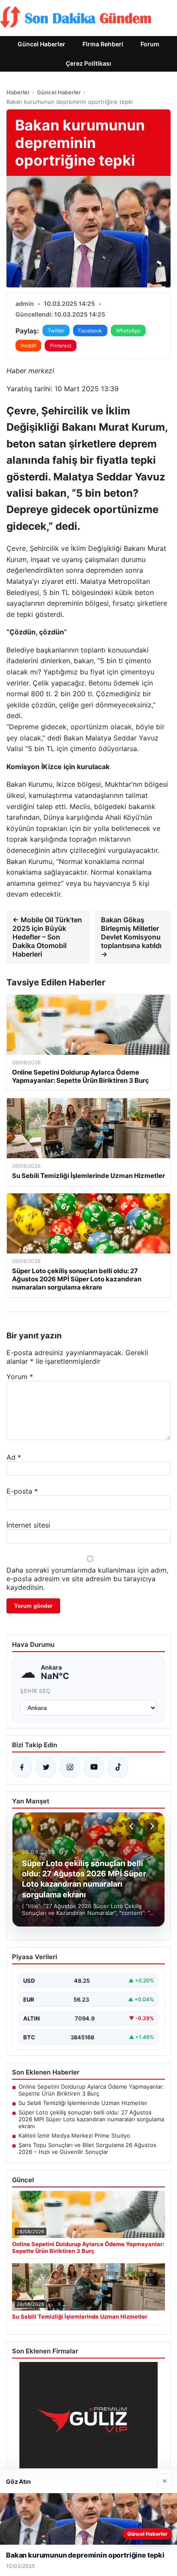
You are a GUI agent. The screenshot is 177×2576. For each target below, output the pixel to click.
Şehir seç (35, 1691)
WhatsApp (128, 331)
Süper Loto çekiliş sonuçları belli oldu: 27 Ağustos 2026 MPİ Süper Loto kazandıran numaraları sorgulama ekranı (91, 2119)
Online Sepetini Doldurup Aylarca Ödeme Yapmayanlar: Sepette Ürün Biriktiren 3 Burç (91, 2090)
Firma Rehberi (103, 44)
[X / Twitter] (46, 1767)
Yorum (20, 1377)
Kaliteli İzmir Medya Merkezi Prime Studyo (74, 2135)
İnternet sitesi (28, 1525)
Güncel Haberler (41, 44)
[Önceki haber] (133, 1826)
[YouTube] (94, 1767)
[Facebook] (22, 1767)
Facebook (90, 331)
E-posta (22, 1491)
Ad (14, 1457)
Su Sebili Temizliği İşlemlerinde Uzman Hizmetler (83, 2103)
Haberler (18, 92)
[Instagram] (70, 1767)
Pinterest (61, 346)
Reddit (28, 346)
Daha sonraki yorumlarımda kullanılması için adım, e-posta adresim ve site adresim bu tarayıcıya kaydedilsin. (87, 1579)
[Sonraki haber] (151, 1826)
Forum (150, 44)
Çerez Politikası (88, 63)
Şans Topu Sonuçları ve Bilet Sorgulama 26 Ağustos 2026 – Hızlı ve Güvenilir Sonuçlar (87, 2148)
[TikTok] (118, 1767)
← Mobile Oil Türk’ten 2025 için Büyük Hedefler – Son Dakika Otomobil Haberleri (47, 937)
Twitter (56, 331)
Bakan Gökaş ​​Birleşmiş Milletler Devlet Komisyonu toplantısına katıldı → (131, 937)
